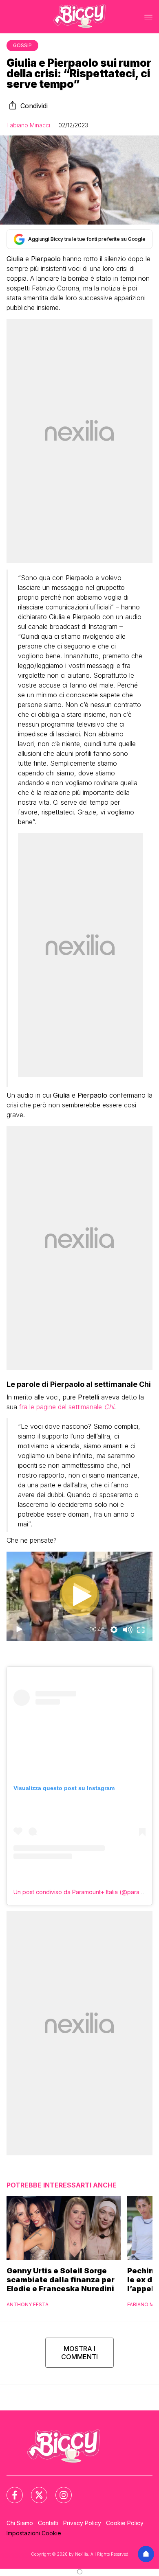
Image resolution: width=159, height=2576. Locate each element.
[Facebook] (10, 2490)
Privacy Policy (82, 2523)
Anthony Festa (28, 2304)
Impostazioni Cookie (34, 2533)
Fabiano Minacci (28, 125)
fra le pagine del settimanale (67, 1407)
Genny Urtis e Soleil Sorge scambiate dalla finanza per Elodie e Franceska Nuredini (61, 2280)
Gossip (22, 45)
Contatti (48, 2523)
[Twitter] (34, 2490)
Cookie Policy (125, 2523)
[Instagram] (59, 2490)
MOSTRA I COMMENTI (79, 2353)
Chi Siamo (20, 2523)
